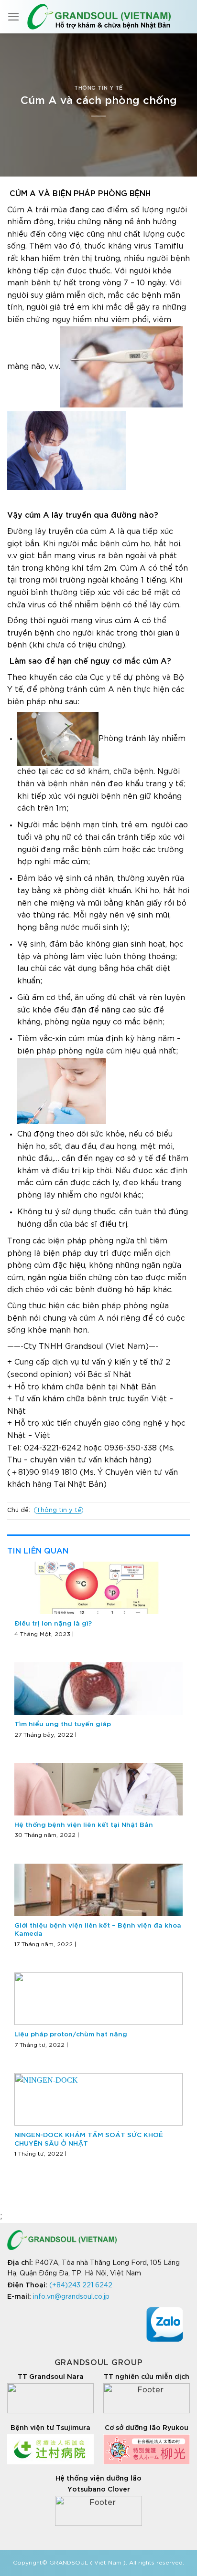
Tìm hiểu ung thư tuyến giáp (63, 1724)
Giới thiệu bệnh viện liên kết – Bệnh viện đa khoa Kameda (98, 1930)
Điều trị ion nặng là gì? (53, 1624)
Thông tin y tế (98, 88)
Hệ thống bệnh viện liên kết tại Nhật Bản (84, 1825)
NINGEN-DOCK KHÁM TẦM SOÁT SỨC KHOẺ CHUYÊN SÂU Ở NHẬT (89, 2139)
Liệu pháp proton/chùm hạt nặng (71, 2034)
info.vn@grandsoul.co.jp (71, 2297)
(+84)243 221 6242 (81, 2285)
